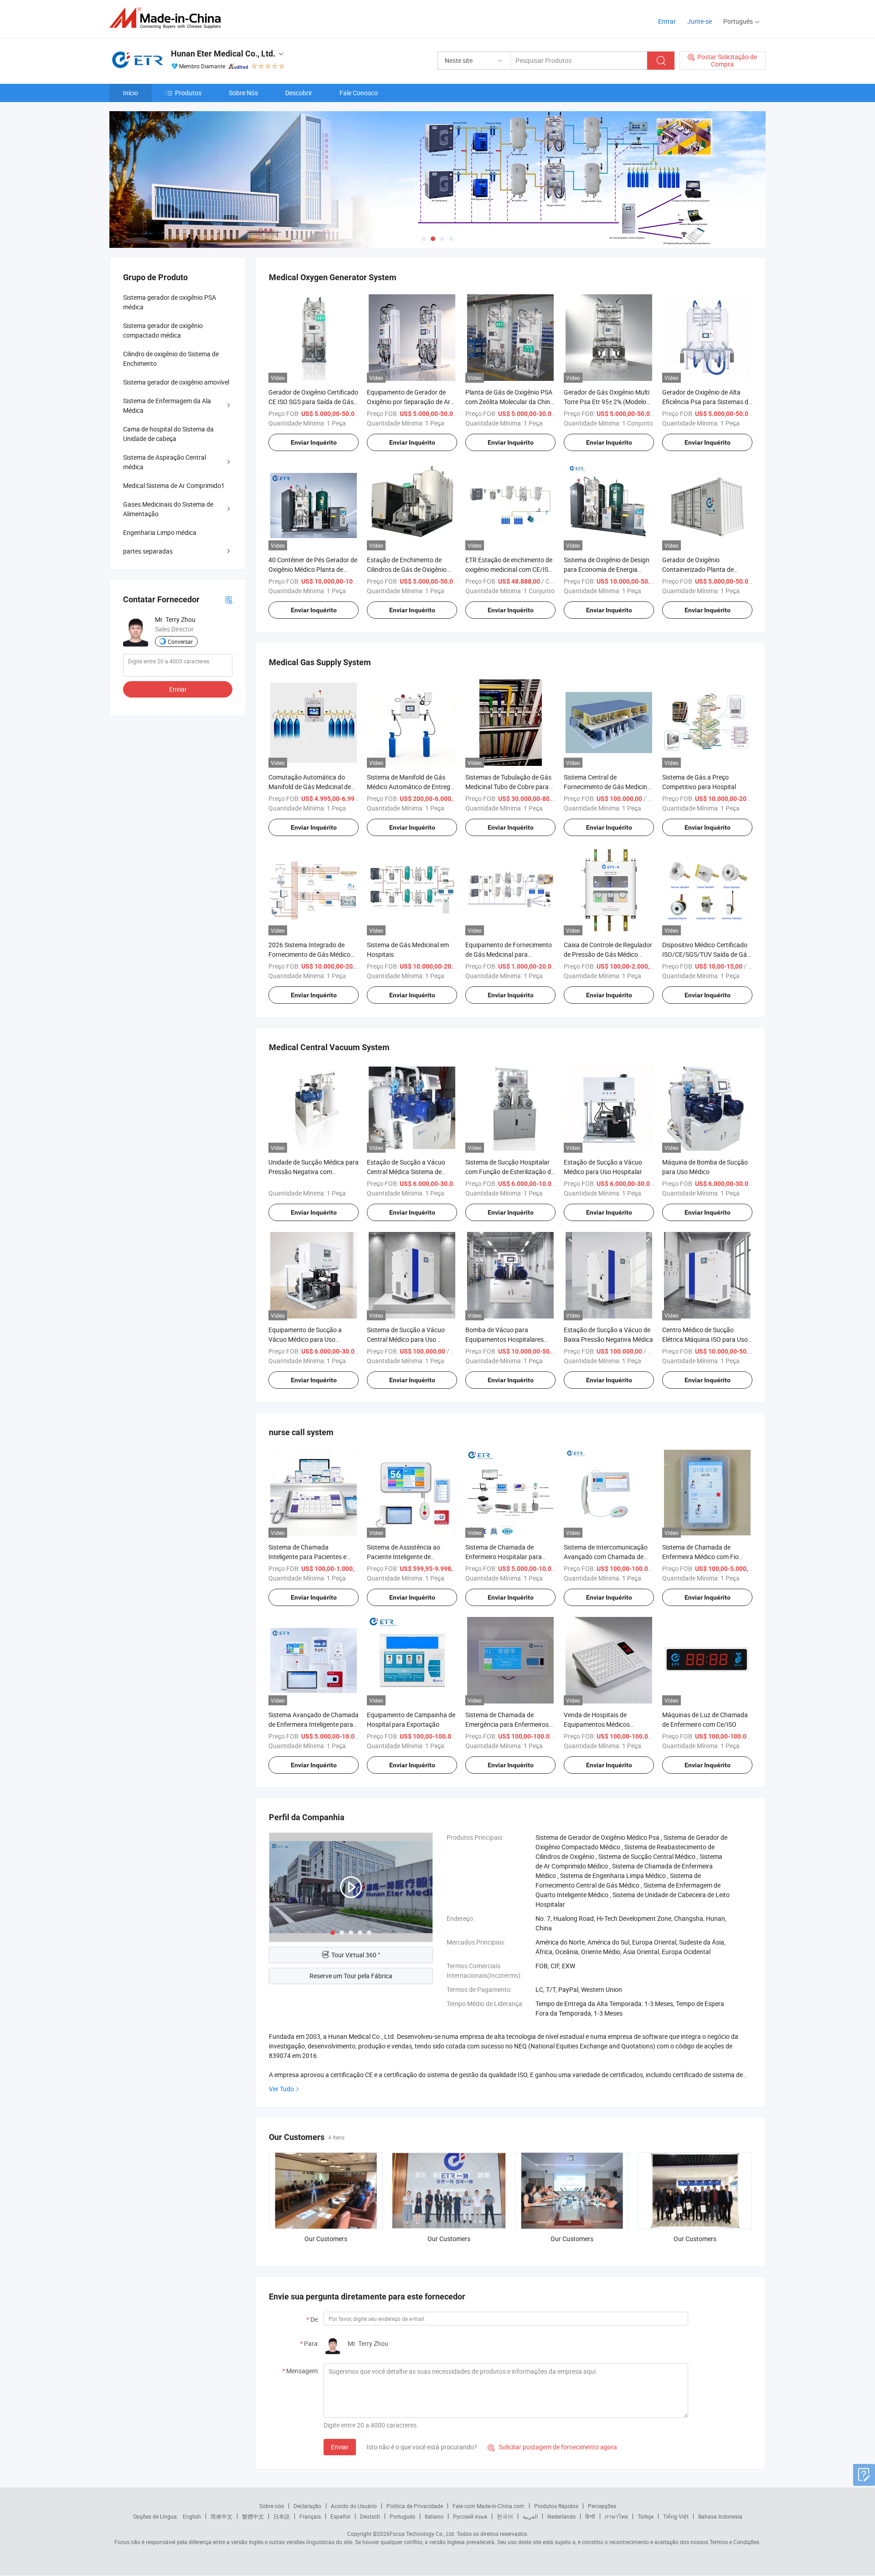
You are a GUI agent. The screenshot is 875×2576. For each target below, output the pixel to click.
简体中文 (221, 2516)
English (192, 2516)
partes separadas (148, 551)
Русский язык (470, 2516)
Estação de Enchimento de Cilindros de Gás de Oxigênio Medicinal (407, 569)
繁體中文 (253, 2516)
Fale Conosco (359, 93)
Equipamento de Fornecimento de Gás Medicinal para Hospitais (509, 954)
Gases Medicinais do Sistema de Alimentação (168, 509)
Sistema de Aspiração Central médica (165, 462)
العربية (530, 2516)
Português (402, 2516)
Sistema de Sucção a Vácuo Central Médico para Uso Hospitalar (406, 1339)
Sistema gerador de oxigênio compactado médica (163, 330)
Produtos (188, 93)
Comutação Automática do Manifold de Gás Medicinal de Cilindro (310, 787)
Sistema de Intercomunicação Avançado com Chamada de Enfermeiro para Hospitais (606, 1557)
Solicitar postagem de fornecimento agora (552, 2447)
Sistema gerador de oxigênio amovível (176, 382)
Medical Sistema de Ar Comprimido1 (174, 485)
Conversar (180, 641)
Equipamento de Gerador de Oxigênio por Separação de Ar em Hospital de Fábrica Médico (410, 402)
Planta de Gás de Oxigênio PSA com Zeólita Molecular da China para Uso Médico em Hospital (510, 402)
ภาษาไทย (616, 2516)
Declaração (307, 2506)
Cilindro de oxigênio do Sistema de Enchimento (171, 359)
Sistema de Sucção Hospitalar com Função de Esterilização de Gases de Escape (510, 1172)
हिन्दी (590, 2516)
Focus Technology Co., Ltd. (422, 2534)
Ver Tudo (281, 2089)
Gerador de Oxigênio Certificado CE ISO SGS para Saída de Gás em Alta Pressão (313, 402)
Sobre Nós (243, 93)
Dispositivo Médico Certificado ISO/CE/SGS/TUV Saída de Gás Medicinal (706, 954)
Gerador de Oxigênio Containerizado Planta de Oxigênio (698, 569)
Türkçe (646, 2516)
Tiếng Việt (676, 2516)
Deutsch (370, 2516)
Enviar (340, 2447)
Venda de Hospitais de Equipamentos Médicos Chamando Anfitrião (597, 1724)
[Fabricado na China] (168, 18)
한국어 (505, 2516)
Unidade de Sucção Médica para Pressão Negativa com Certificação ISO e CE (314, 1172)
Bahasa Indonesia (720, 2516)
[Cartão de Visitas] (229, 599)
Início (131, 93)
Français (310, 2516)
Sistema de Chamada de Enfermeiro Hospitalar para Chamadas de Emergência (504, 1557)
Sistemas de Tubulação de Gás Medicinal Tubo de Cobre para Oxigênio (508, 787)
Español (340, 2516)
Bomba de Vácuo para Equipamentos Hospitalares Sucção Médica (504, 1339)
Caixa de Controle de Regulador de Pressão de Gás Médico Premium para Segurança (608, 954)
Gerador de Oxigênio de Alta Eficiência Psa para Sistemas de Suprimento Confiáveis (707, 402)
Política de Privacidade (415, 2506)
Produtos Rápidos (556, 2506)
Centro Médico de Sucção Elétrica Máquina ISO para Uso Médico (705, 1339)
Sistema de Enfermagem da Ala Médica (167, 405)
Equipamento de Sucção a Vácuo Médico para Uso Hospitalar (305, 1339)
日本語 (282, 2516)
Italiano (434, 2516)
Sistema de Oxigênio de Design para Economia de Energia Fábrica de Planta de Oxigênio (607, 569)
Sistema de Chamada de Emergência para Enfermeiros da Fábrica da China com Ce (507, 1724)
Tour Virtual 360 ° (356, 1955)
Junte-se (700, 21)
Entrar (667, 21)
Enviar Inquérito (314, 442)
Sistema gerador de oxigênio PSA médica (170, 302)
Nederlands (561, 2516)
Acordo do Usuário (354, 2506)
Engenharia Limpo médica (160, 532)
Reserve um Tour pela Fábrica (351, 1976)
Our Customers (326, 2239)
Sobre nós (272, 2506)
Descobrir (299, 93)
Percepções (602, 2506)
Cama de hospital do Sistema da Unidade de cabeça (168, 434)
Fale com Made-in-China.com (489, 2506)
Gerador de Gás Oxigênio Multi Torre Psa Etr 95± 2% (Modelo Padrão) (607, 402)
